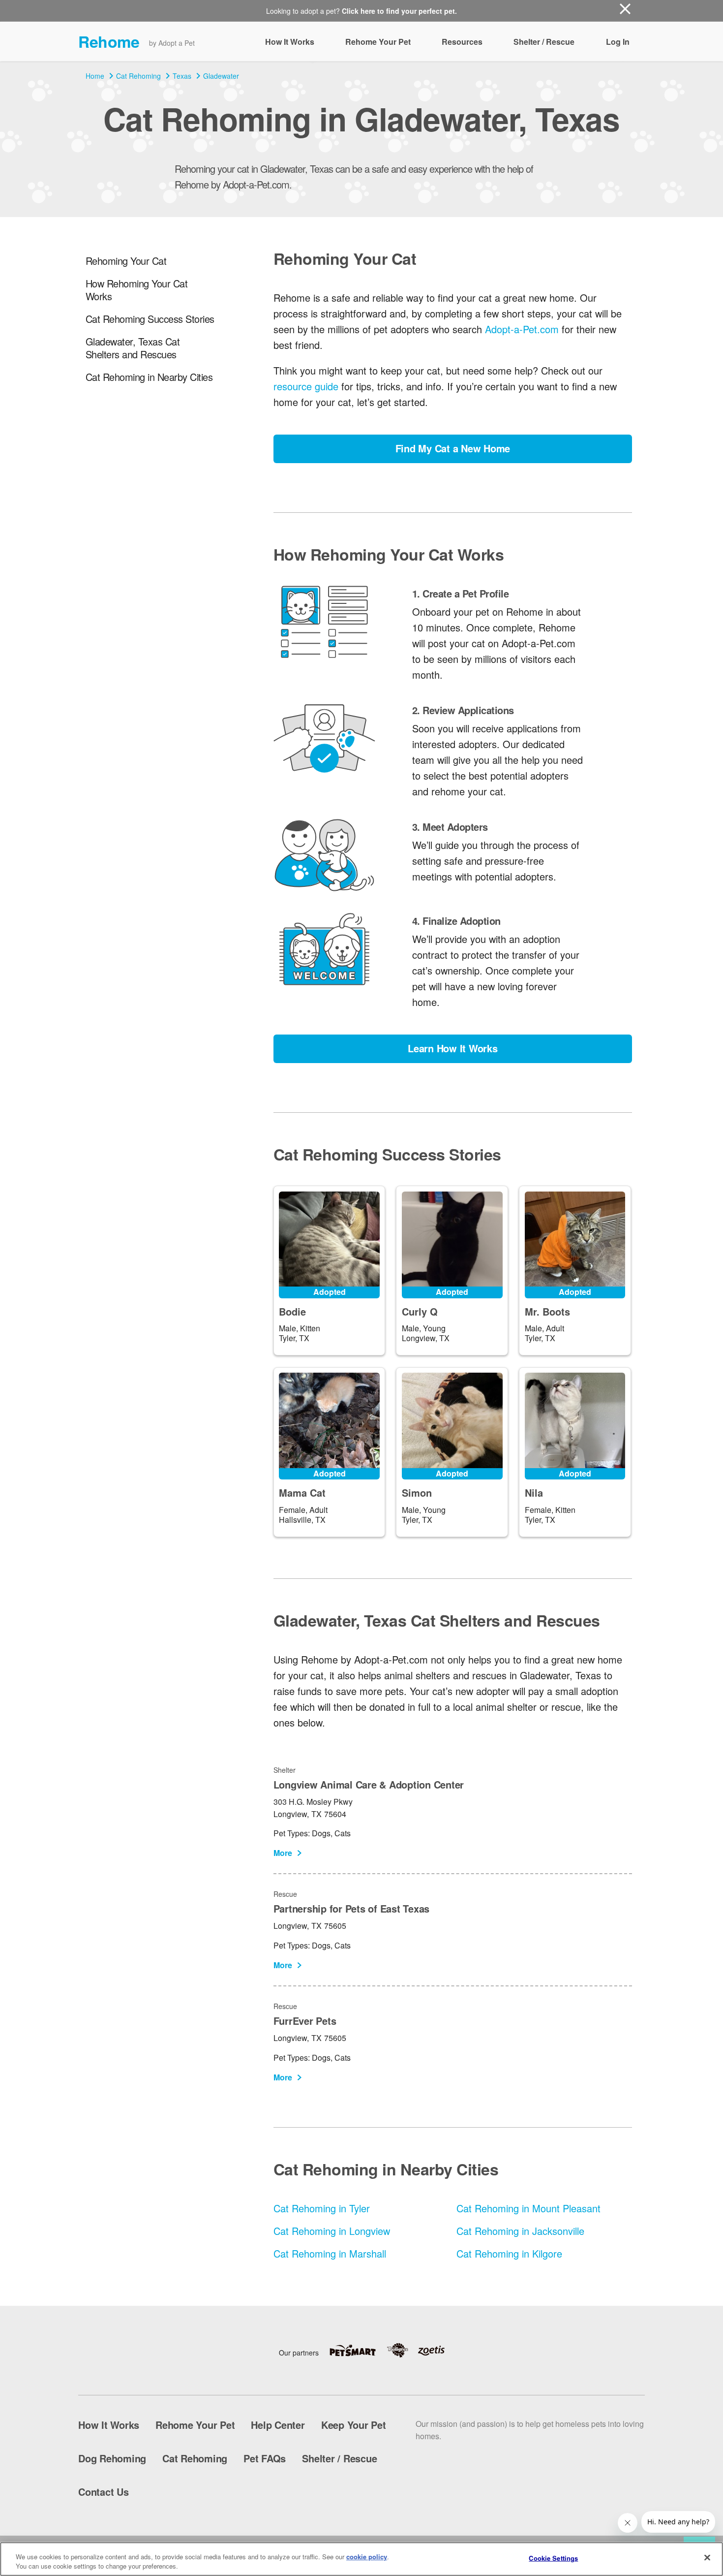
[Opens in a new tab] (358, 2350)
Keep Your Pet (354, 2425)
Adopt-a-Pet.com (522, 329)
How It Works (290, 42)
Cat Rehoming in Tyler (322, 2208)
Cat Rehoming (138, 76)
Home (95, 76)
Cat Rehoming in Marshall (330, 2253)
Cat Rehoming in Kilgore (509, 2253)
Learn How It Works (453, 1048)
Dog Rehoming (112, 2458)
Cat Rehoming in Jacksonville (520, 2231)
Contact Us (104, 2492)
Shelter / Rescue (544, 42)
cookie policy (367, 2557)
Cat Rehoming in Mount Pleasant (528, 2208)
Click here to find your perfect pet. (399, 11)
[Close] (707, 2558)
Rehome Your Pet (378, 42)
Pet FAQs (265, 2458)
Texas (182, 76)
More (283, 1853)
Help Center (278, 2425)
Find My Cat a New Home (453, 448)
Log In (618, 42)
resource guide (306, 386)
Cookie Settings (553, 2558)
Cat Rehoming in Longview (332, 2231)
